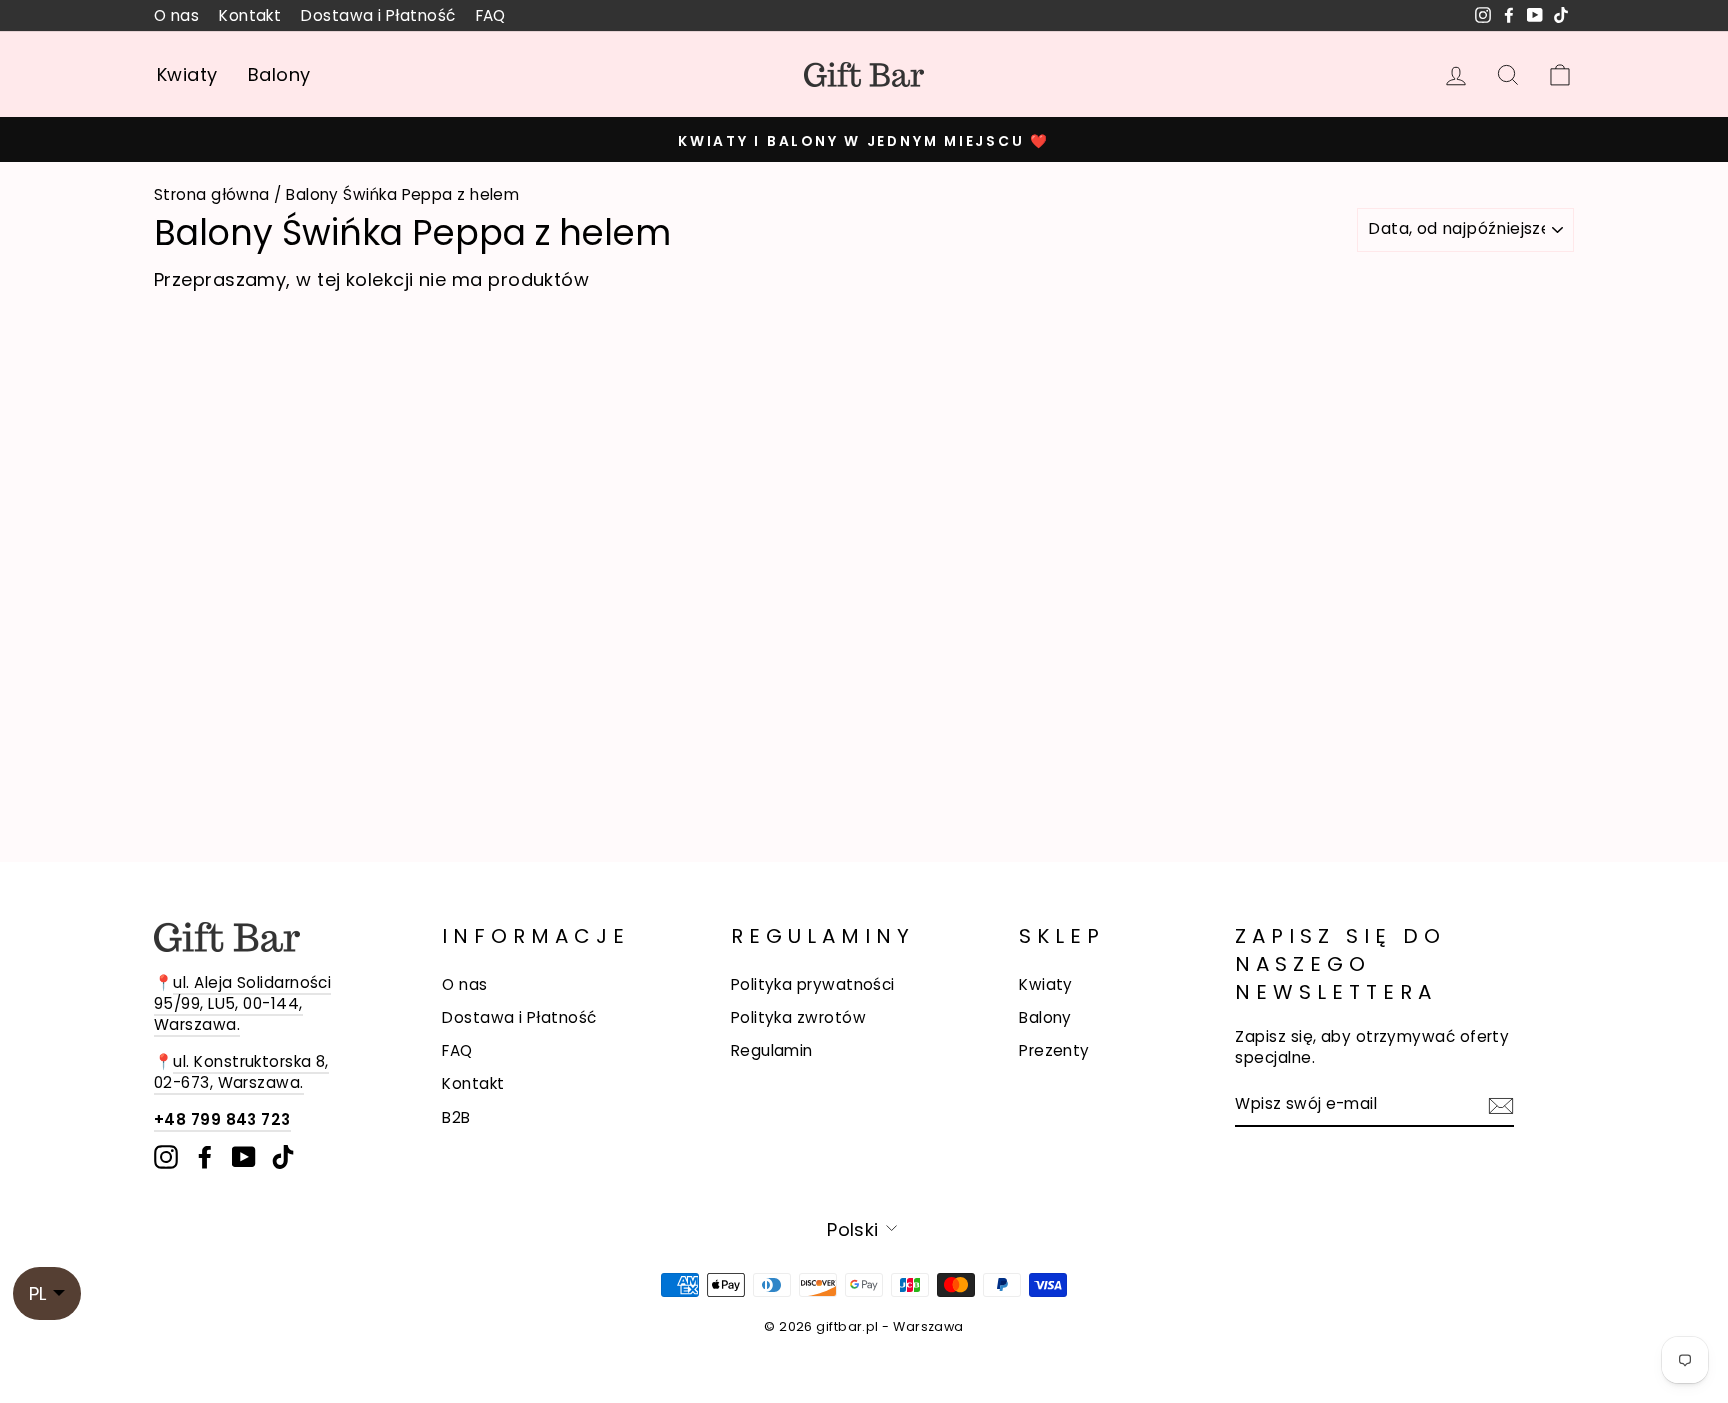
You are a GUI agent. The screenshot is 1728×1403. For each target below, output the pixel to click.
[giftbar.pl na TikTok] (283, 1157)
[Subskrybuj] (1501, 1105)
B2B (456, 1117)
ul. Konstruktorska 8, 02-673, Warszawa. (241, 1072)
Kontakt (250, 15)
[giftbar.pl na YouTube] (244, 1157)
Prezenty (1054, 1050)
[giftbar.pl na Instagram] (166, 1157)
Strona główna (212, 194)
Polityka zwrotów (798, 1017)
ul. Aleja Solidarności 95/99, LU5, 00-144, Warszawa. (242, 1004)
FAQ (491, 15)
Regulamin (772, 1050)
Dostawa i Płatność (378, 15)
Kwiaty (187, 74)
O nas (176, 15)
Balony (279, 74)
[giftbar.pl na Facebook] (205, 1157)
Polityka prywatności (813, 984)
